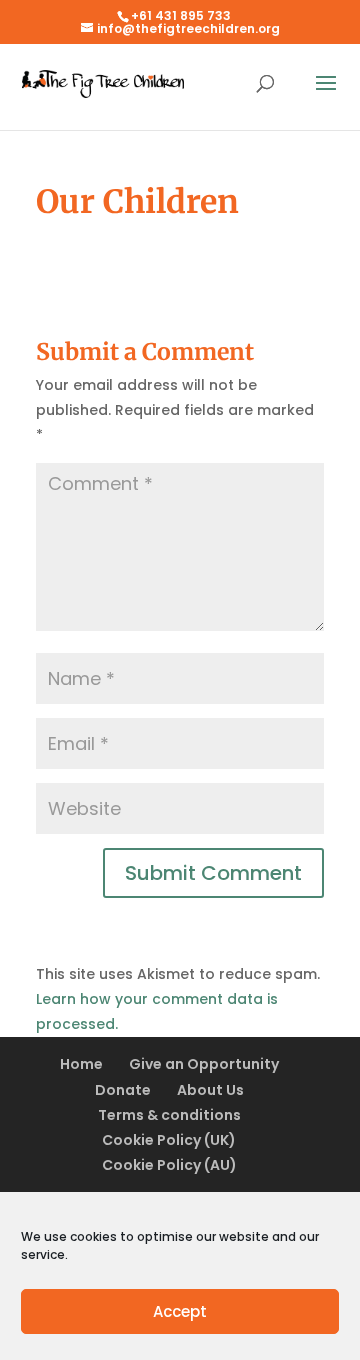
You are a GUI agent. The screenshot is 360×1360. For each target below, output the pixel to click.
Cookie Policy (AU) (169, 1165)
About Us (210, 1090)
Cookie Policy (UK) (169, 1140)
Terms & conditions (169, 1115)
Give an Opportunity (204, 1064)
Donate (123, 1090)
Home (81, 1064)
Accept (180, 1311)
